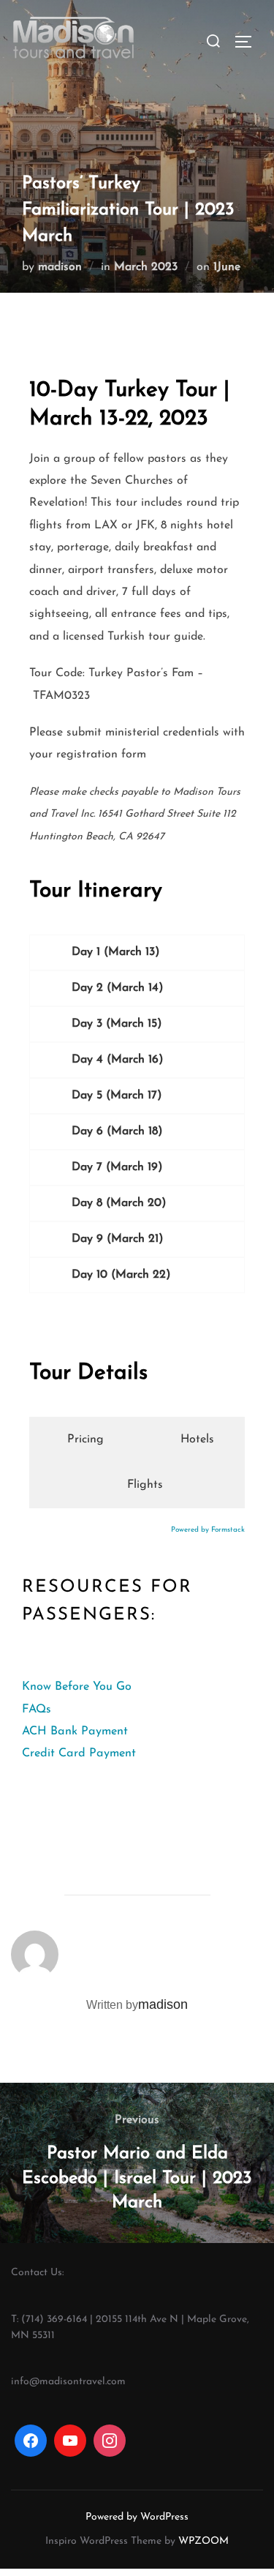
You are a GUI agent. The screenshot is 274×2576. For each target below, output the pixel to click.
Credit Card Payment (79, 1753)
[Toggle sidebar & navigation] (248, 42)
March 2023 (146, 267)
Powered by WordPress (137, 2517)
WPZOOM (203, 2541)
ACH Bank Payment (75, 1731)
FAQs (37, 1710)
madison (60, 267)
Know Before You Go (77, 1687)
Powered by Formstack (208, 1530)
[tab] (82, 1439)
